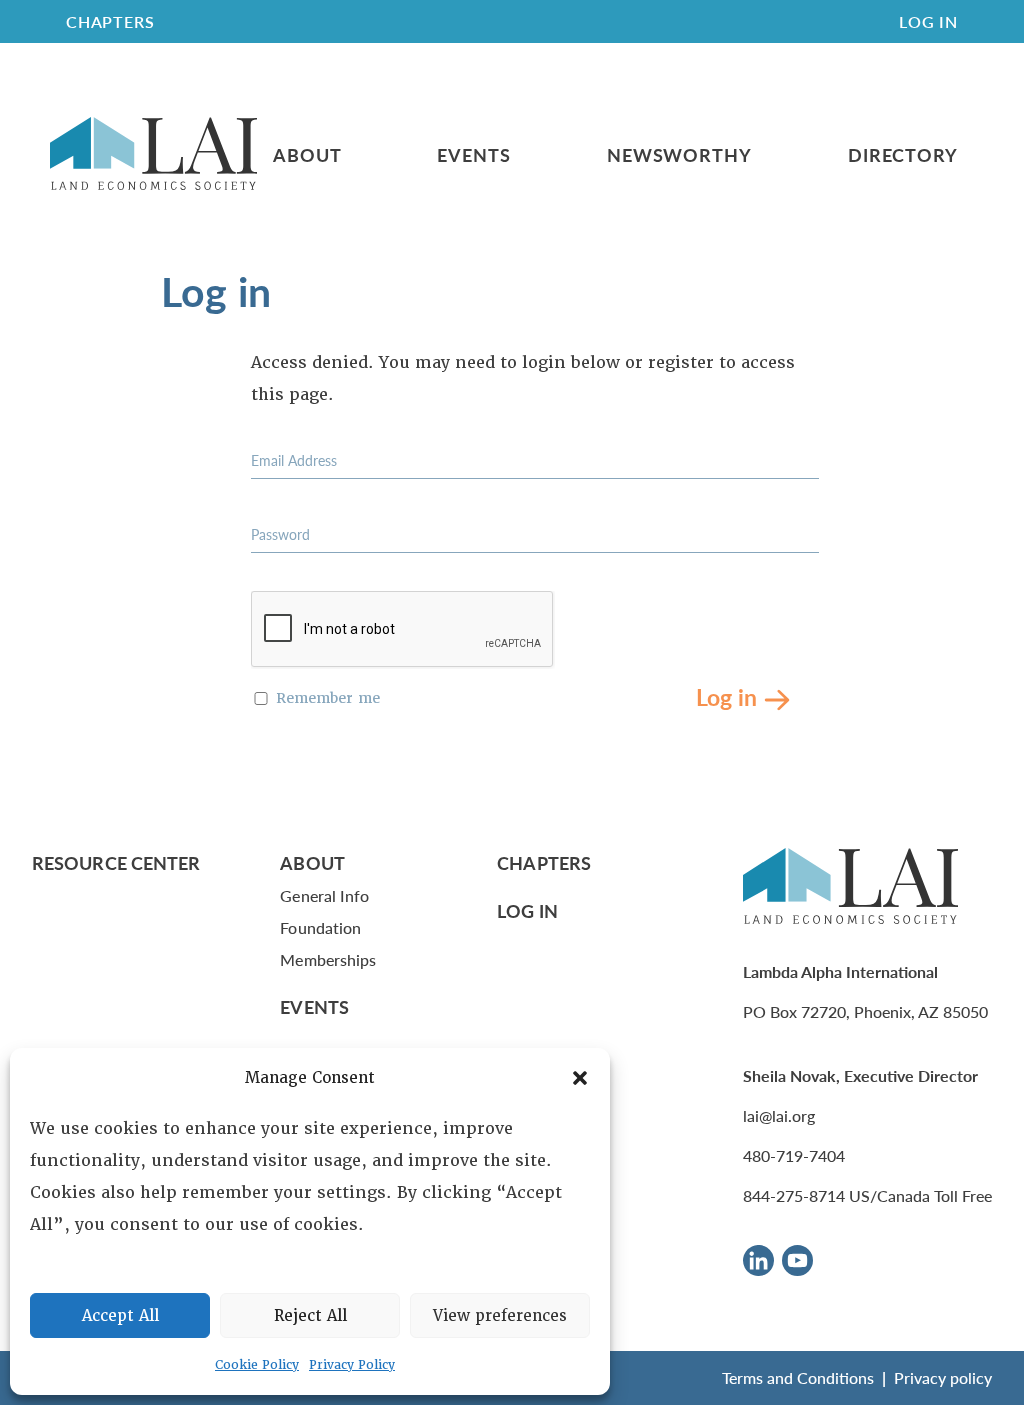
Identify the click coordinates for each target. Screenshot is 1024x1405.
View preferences (500, 1316)
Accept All (120, 1316)
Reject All (310, 1316)
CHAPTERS (110, 21)
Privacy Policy (352, 1365)
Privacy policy (943, 1377)
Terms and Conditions (798, 1377)
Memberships (328, 959)
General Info (324, 895)
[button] (580, 1078)
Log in (726, 695)
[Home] (153, 154)
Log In (928, 21)
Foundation (320, 927)
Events (473, 155)
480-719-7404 (794, 1155)
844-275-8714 (794, 1195)
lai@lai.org (779, 1115)
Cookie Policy (257, 1365)
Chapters (544, 862)
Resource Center (116, 862)
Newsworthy (679, 155)
